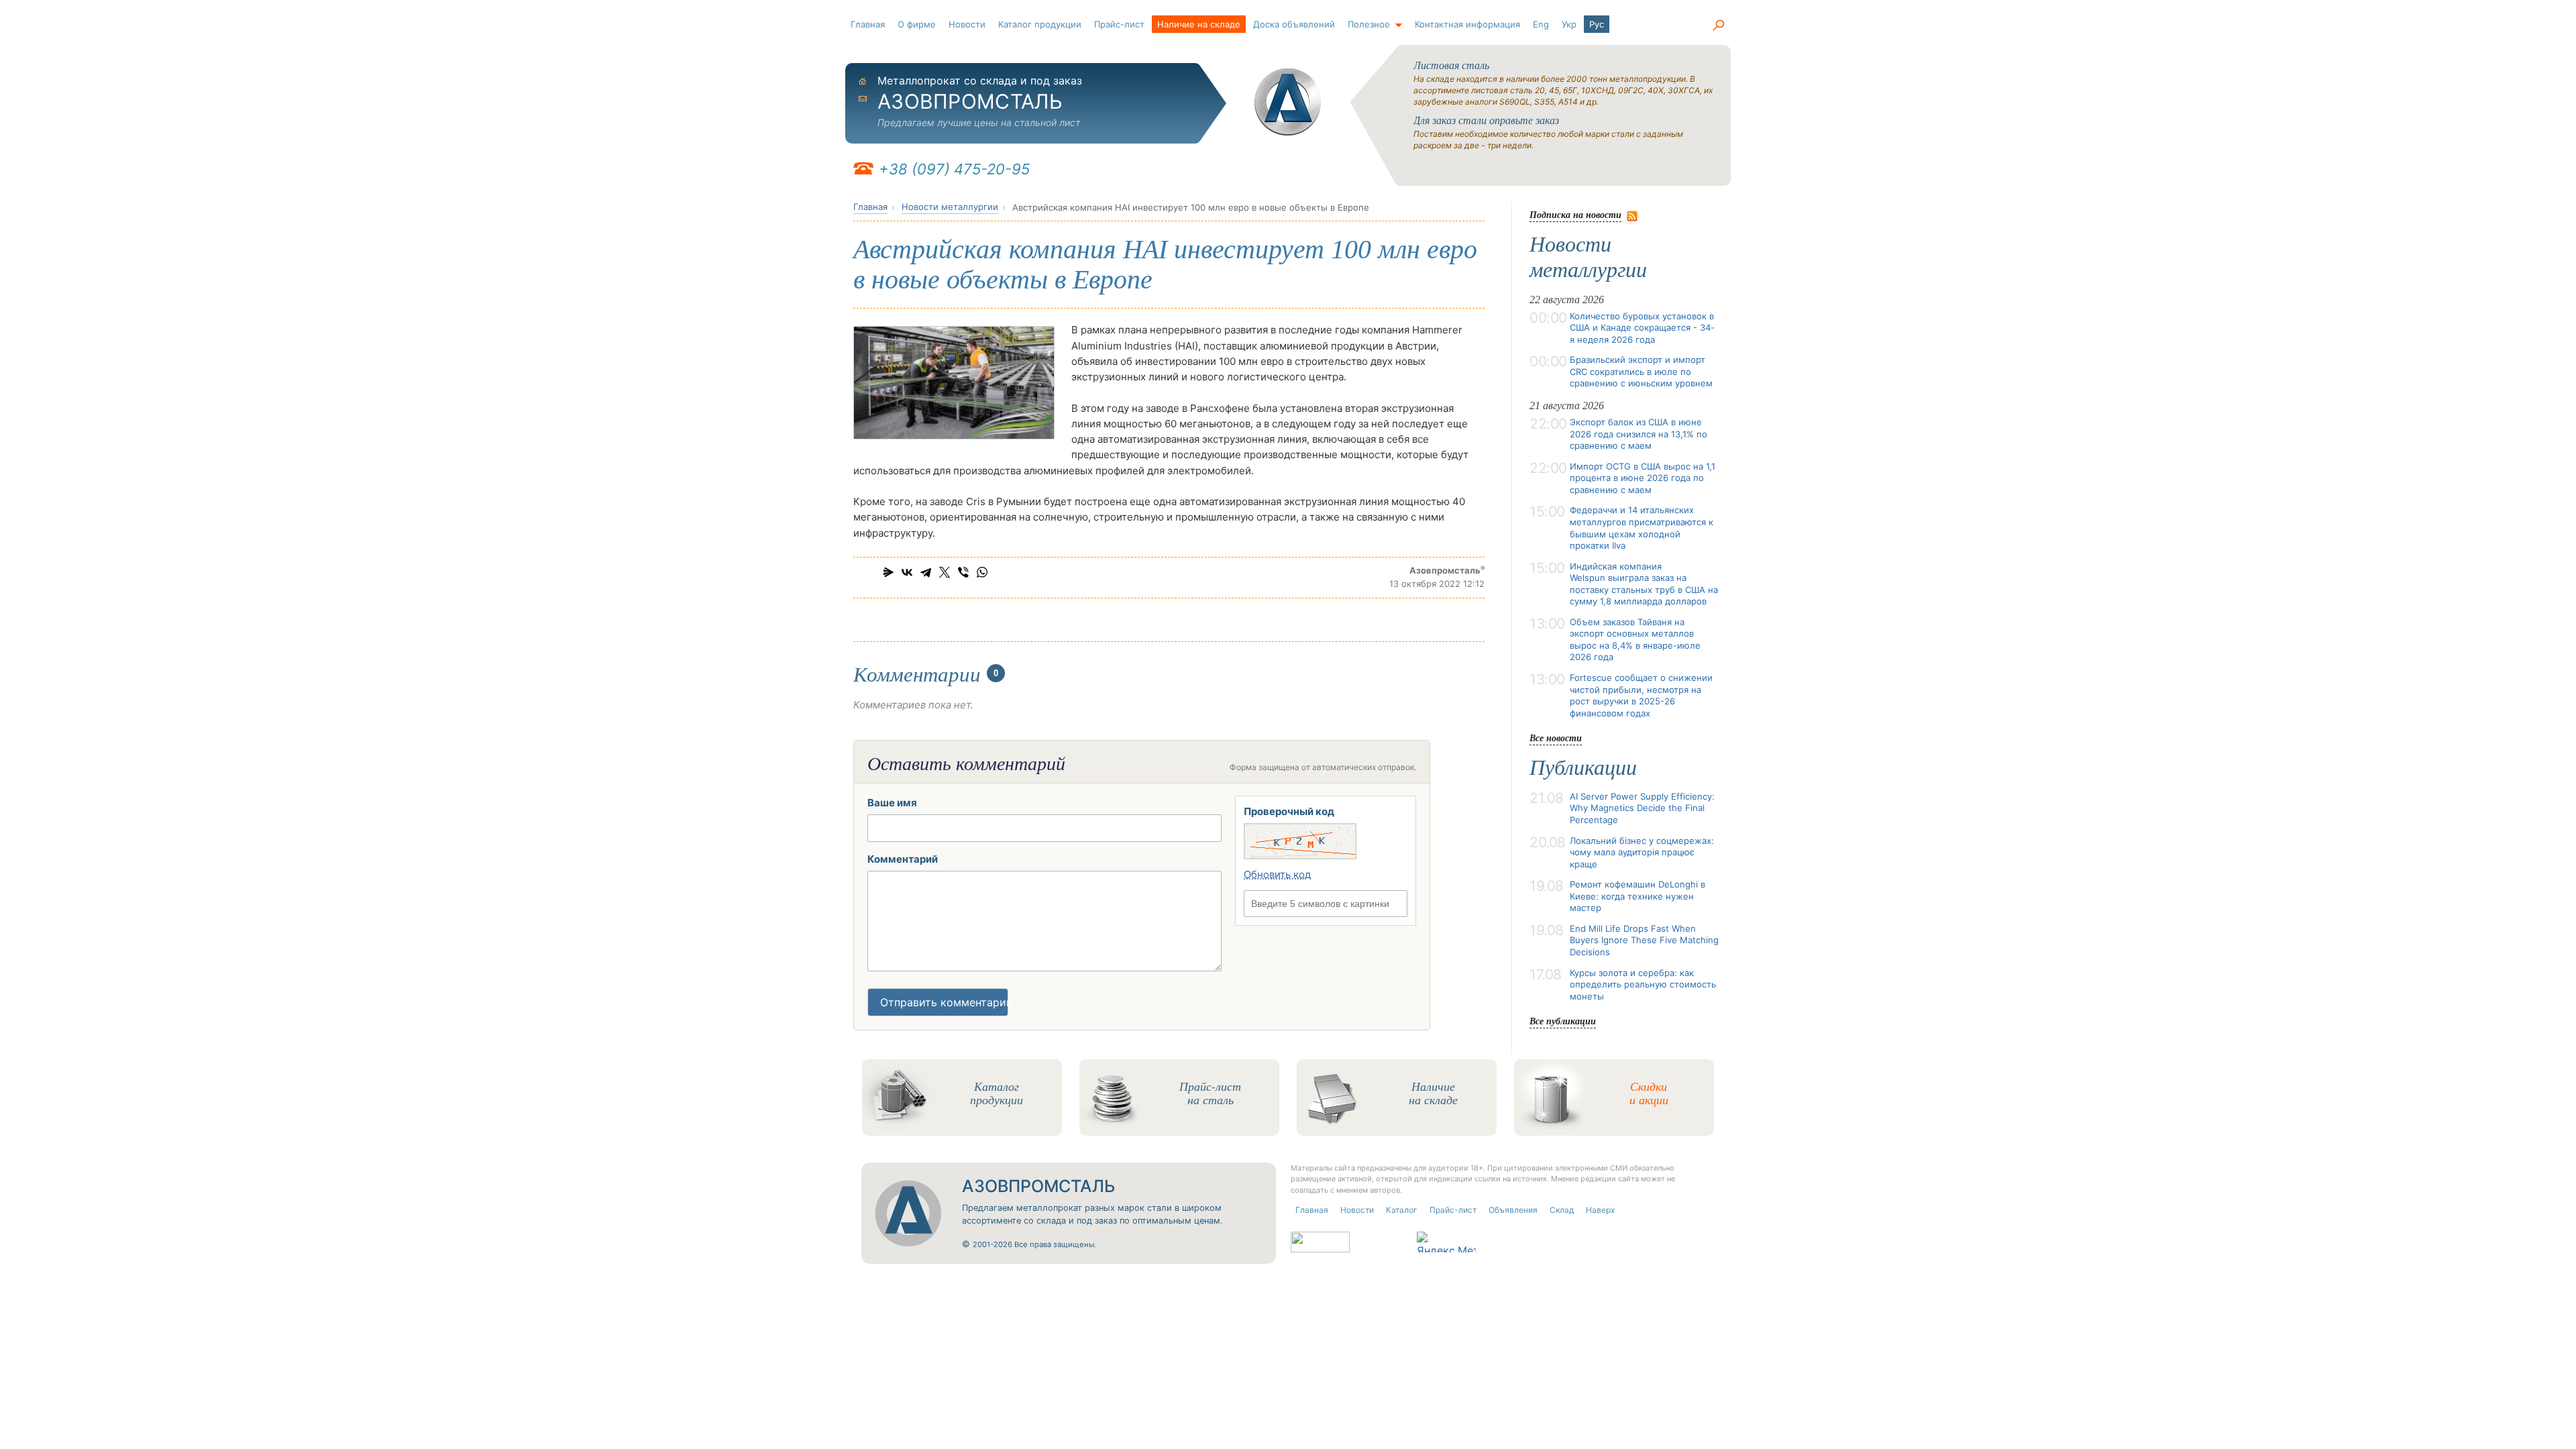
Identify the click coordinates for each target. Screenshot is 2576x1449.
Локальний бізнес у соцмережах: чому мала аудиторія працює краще (1642, 852)
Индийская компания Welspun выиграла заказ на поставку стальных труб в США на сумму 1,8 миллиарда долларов (1644, 584)
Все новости (1556, 738)
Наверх (1600, 1210)
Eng (1541, 24)
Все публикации (1563, 1021)
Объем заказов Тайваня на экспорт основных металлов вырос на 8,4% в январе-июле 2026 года (1635, 640)
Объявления (1513, 1210)
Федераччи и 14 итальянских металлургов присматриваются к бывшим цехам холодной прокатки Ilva (1642, 528)
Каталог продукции (1040, 24)
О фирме (917, 24)
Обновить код (1277, 874)
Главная (868, 24)
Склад (1562, 1210)
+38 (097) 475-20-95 (954, 169)
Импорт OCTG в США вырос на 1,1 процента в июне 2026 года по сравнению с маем (1643, 478)
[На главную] (1288, 102)
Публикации (1583, 767)
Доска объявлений (1294, 24)
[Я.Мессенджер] (888, 572)
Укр (1569, 24)
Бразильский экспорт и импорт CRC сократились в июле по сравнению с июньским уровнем (1641, 371)
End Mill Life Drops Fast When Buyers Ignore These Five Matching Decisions (1644, 940)
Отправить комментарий (944, 1002)
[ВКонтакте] (907, 572)
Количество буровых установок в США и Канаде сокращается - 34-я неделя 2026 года (1642, 328)
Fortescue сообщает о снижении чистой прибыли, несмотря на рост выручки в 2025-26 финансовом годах (1641, 695)
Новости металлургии (950, 207)
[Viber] (963, 572)
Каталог (1402, 1210)
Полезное (1369, 24)
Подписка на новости (1575, 214)
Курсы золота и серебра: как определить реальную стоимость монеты (1643, 984)
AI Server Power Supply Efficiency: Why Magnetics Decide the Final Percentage (1642, 808)
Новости (967, 24)
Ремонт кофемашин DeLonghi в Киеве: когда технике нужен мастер (1638, 896)
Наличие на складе (1199, 24)
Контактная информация (1467, 24)
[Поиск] (1718, 25)
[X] (945, 572)
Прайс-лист (1119, 24)
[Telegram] (926, 572)
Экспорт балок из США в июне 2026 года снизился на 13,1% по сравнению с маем (1639, 434)
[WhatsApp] (982, 572)
